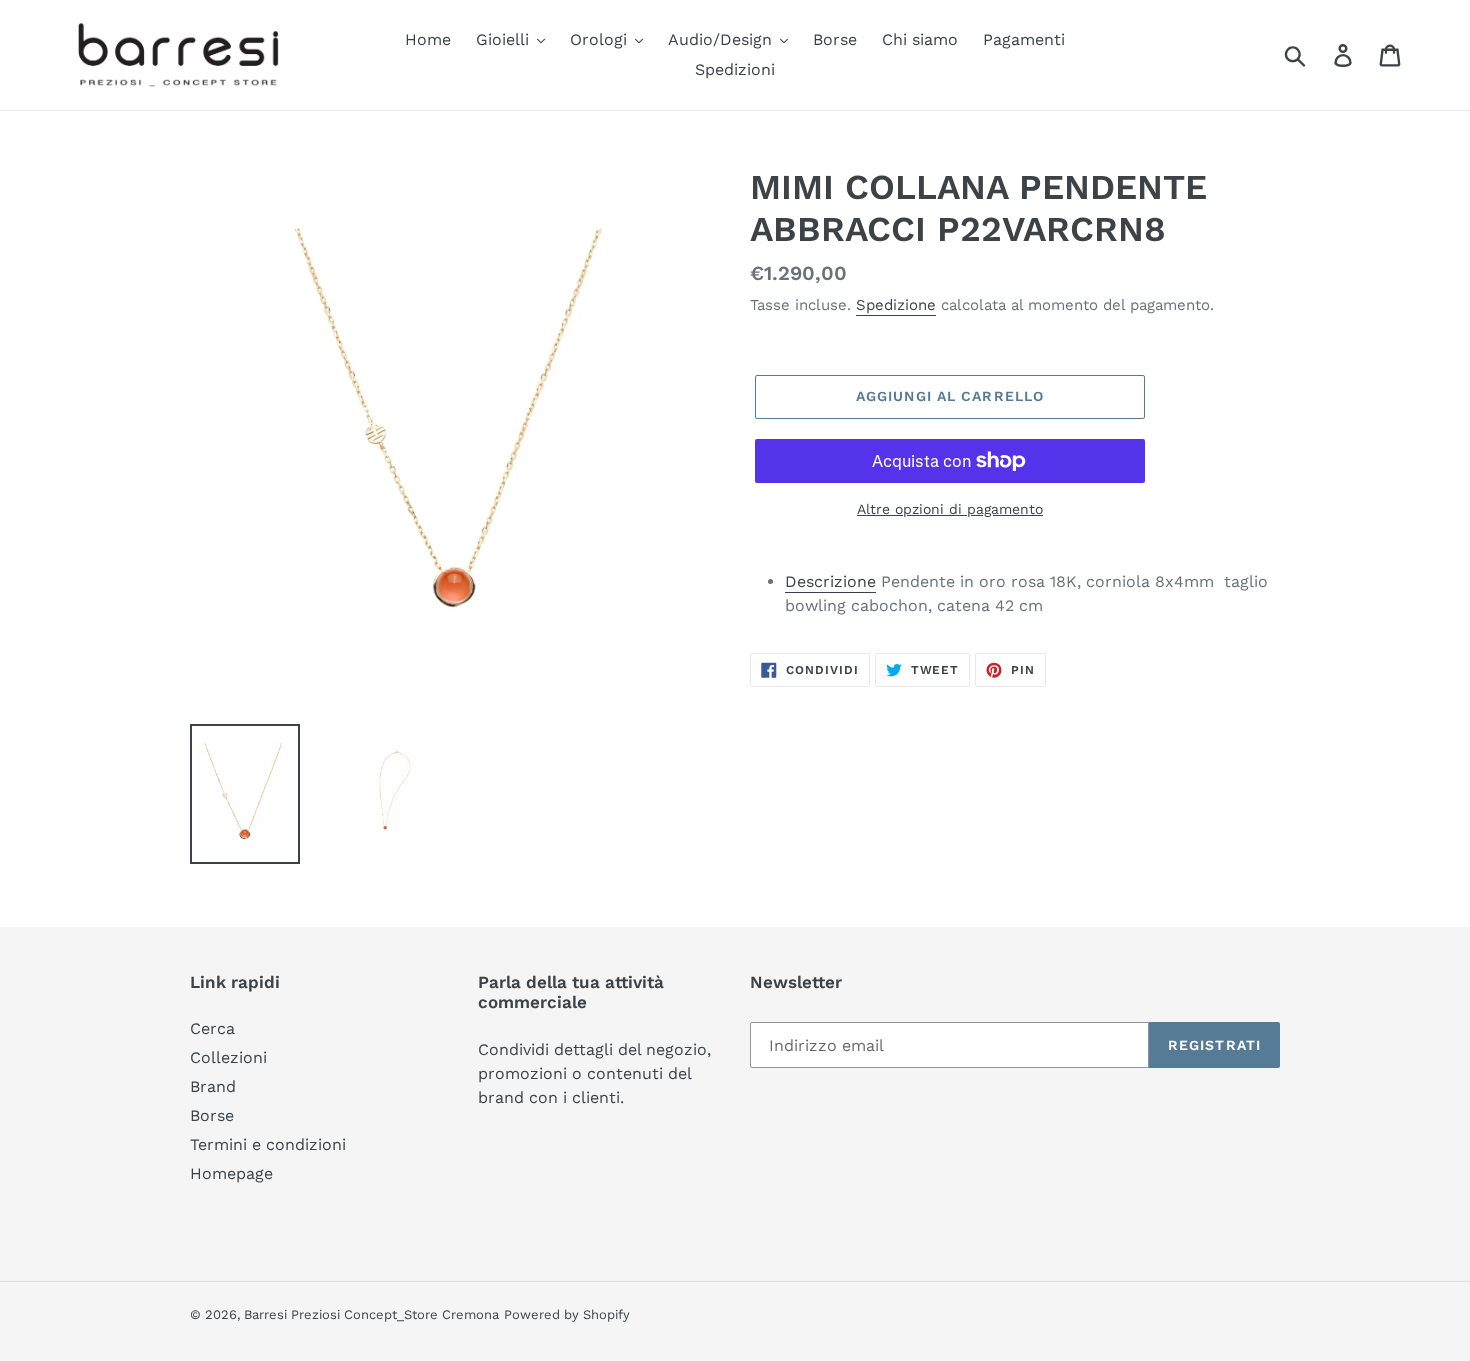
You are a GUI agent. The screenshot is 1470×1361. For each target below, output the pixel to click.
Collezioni (228, 1057)
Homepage (231, 1173)
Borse (212, 1115)
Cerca (212, 1028)
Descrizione (830, 581)
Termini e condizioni (268, 1144)
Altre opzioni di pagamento (950, 509)
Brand (213, 1086)
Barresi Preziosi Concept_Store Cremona (371, 1314)
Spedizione (896, 305)
